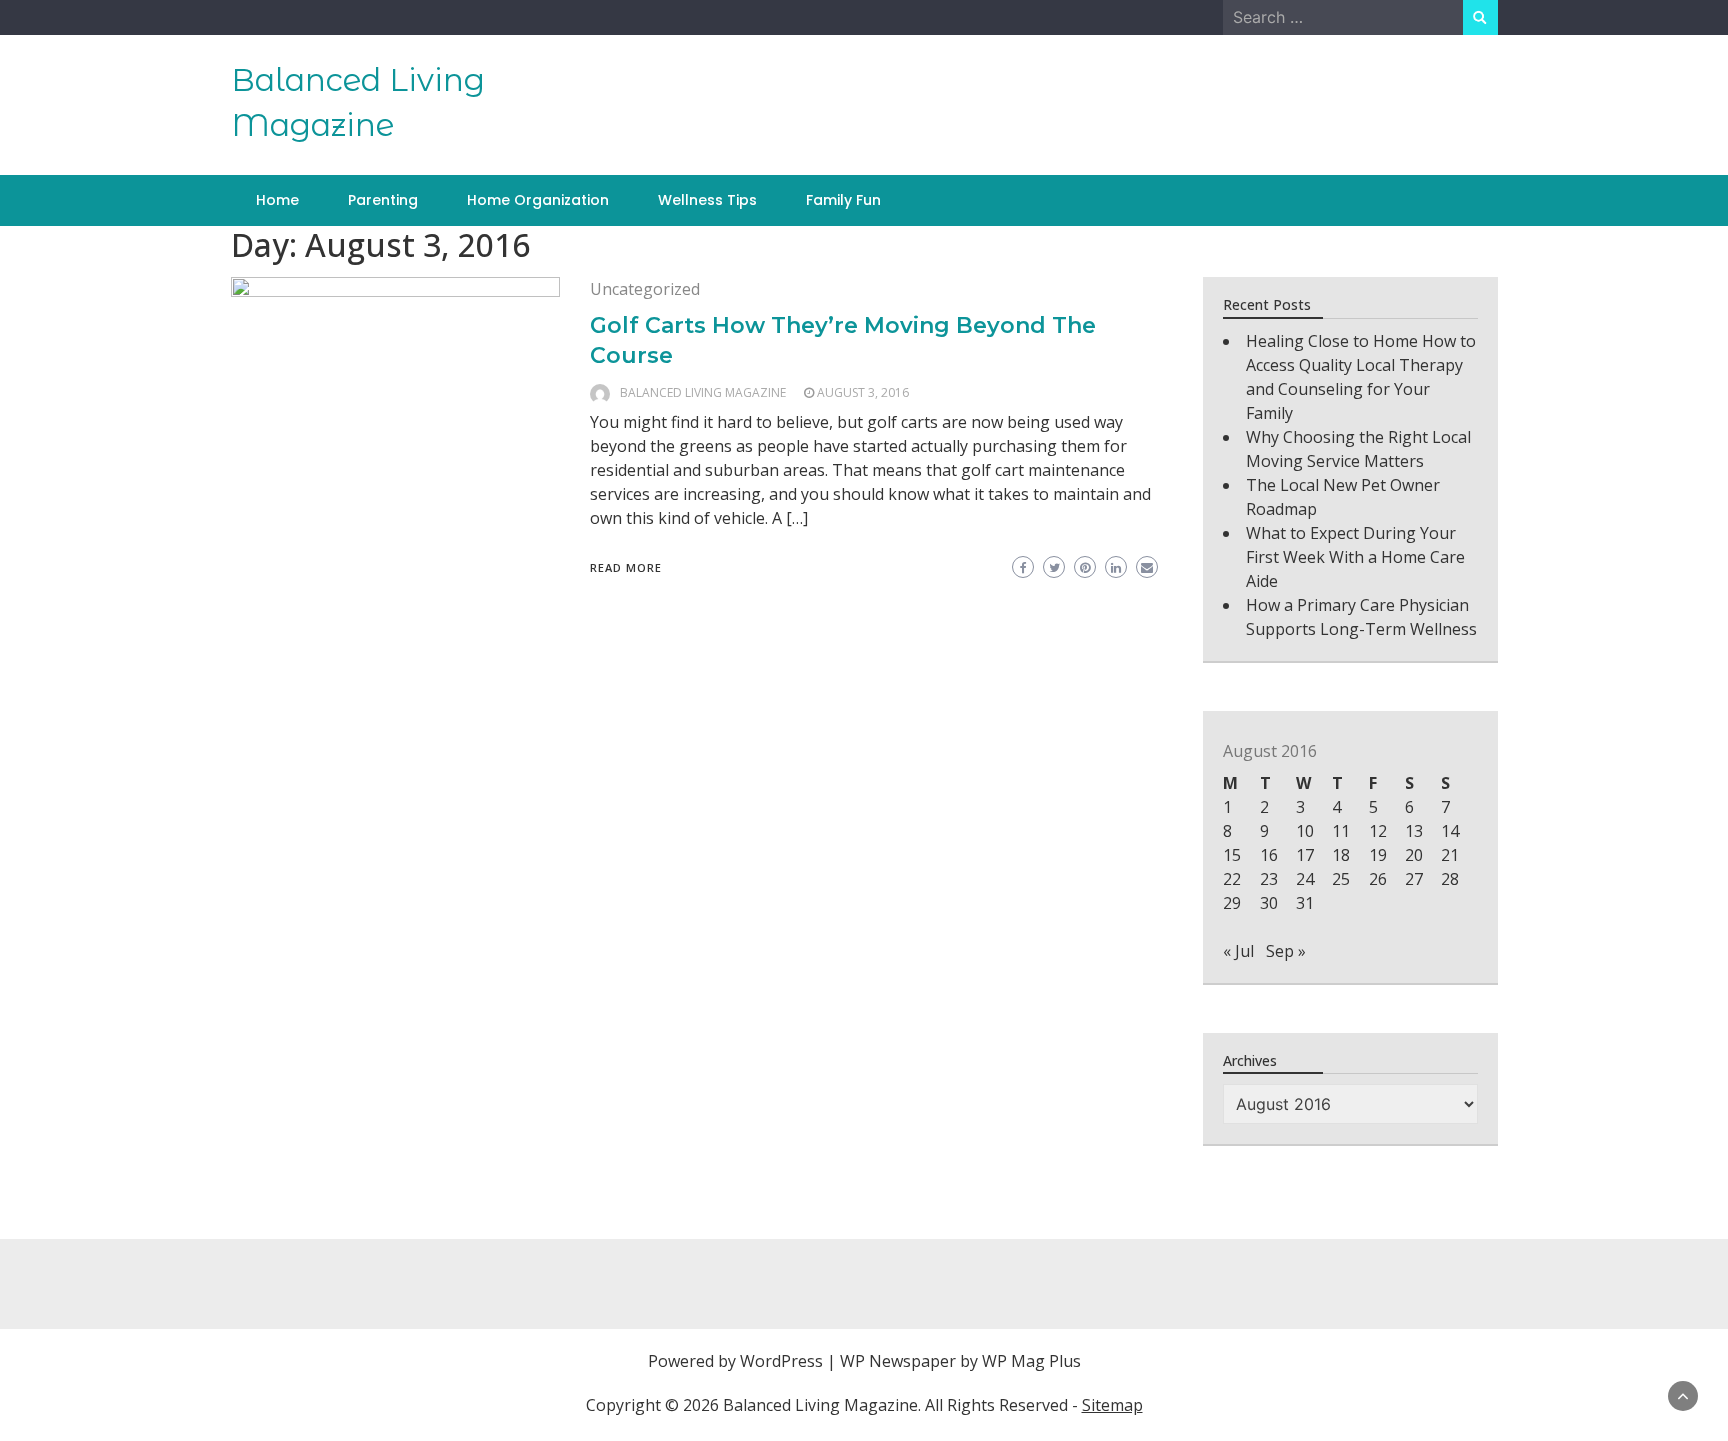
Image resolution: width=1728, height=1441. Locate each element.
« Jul (1238, 951)
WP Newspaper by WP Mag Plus (960, 1361)
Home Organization (538, 200)
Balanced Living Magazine (703, 392)
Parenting (383, 200)
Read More (626, 567)
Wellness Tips (707, 200)
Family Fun (843, 200)
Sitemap (1112, 1405)
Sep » (1286, 951)
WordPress (781, 1361)
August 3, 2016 (863, 392)
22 (1232, 879)
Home (277, 200)
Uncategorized (645, 289)
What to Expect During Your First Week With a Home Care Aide (1355, 557)
